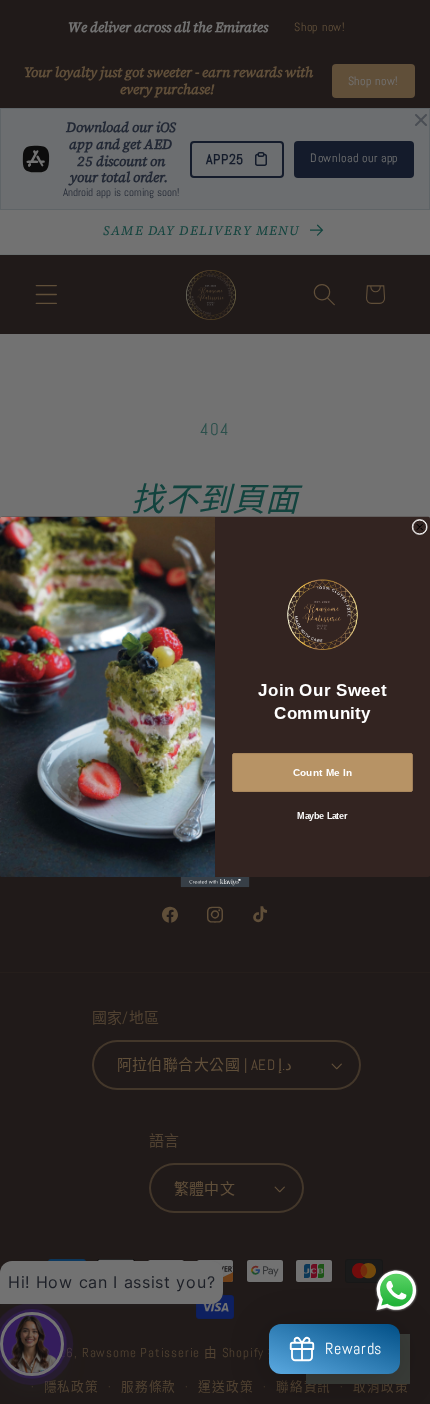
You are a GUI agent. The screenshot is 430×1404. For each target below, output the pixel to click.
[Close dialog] (420, 527)
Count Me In (323, 772)
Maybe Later (322, 815)
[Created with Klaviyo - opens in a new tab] (215, 882)
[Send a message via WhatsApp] (396, 1290)
